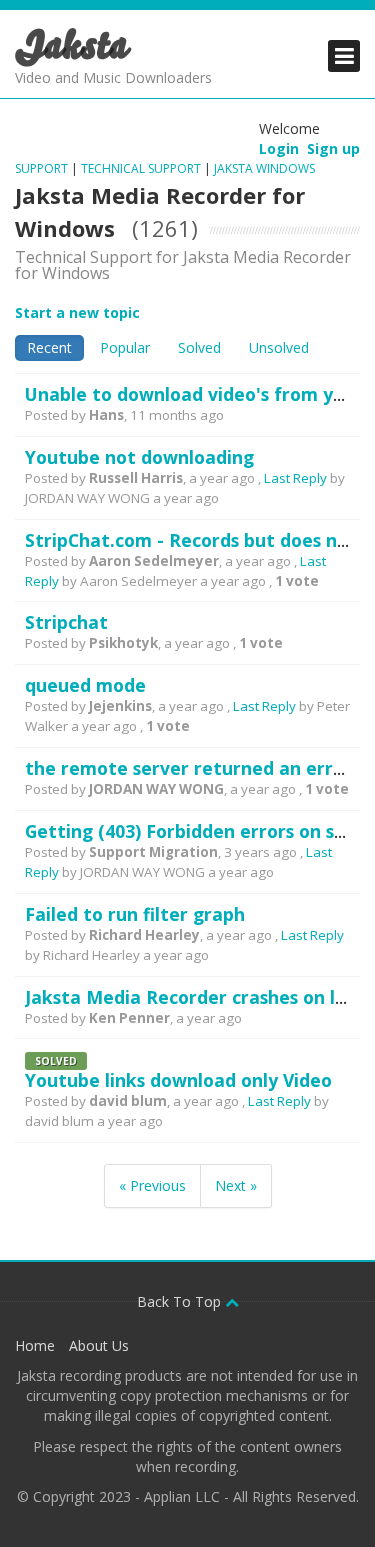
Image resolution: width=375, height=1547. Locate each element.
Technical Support (141, 168)
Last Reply (295, 478)
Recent (49, 347)
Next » (236, 1185)
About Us (99, 1345)
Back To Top (181, 1301)
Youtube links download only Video (178, 1080)
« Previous (152, 1185)
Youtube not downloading (139, 457)
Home (35, 1345)
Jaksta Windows (264, 168)
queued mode (85, 685)
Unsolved (279, 347)
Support (43, 168)
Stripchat (66, 622)
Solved (199, 347)
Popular (125, 347)
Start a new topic (77, 312)
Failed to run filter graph (135, 914)
